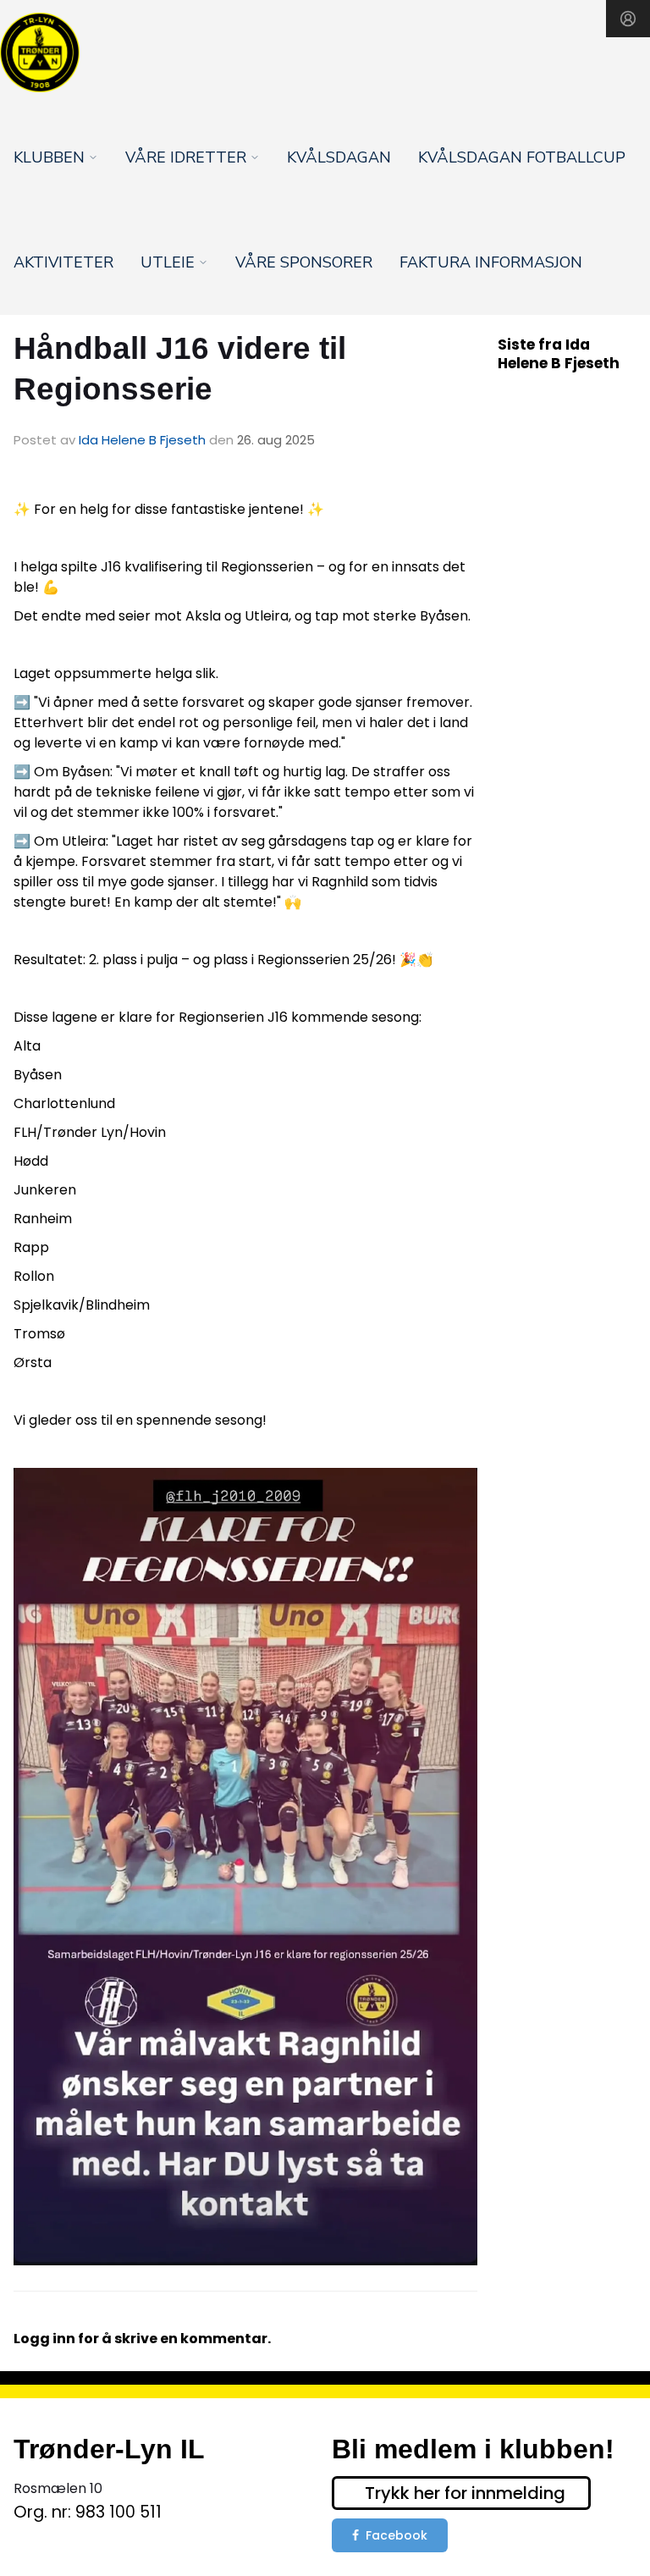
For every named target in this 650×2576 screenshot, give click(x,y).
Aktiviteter (63, 262)
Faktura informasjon (491, 262)
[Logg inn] (628, 19)
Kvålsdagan (339, 157)
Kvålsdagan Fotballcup (522, 157)
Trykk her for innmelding (465, 2493)
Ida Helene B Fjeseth (142, 440)
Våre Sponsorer (304, 262)
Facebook (397, 2535)
